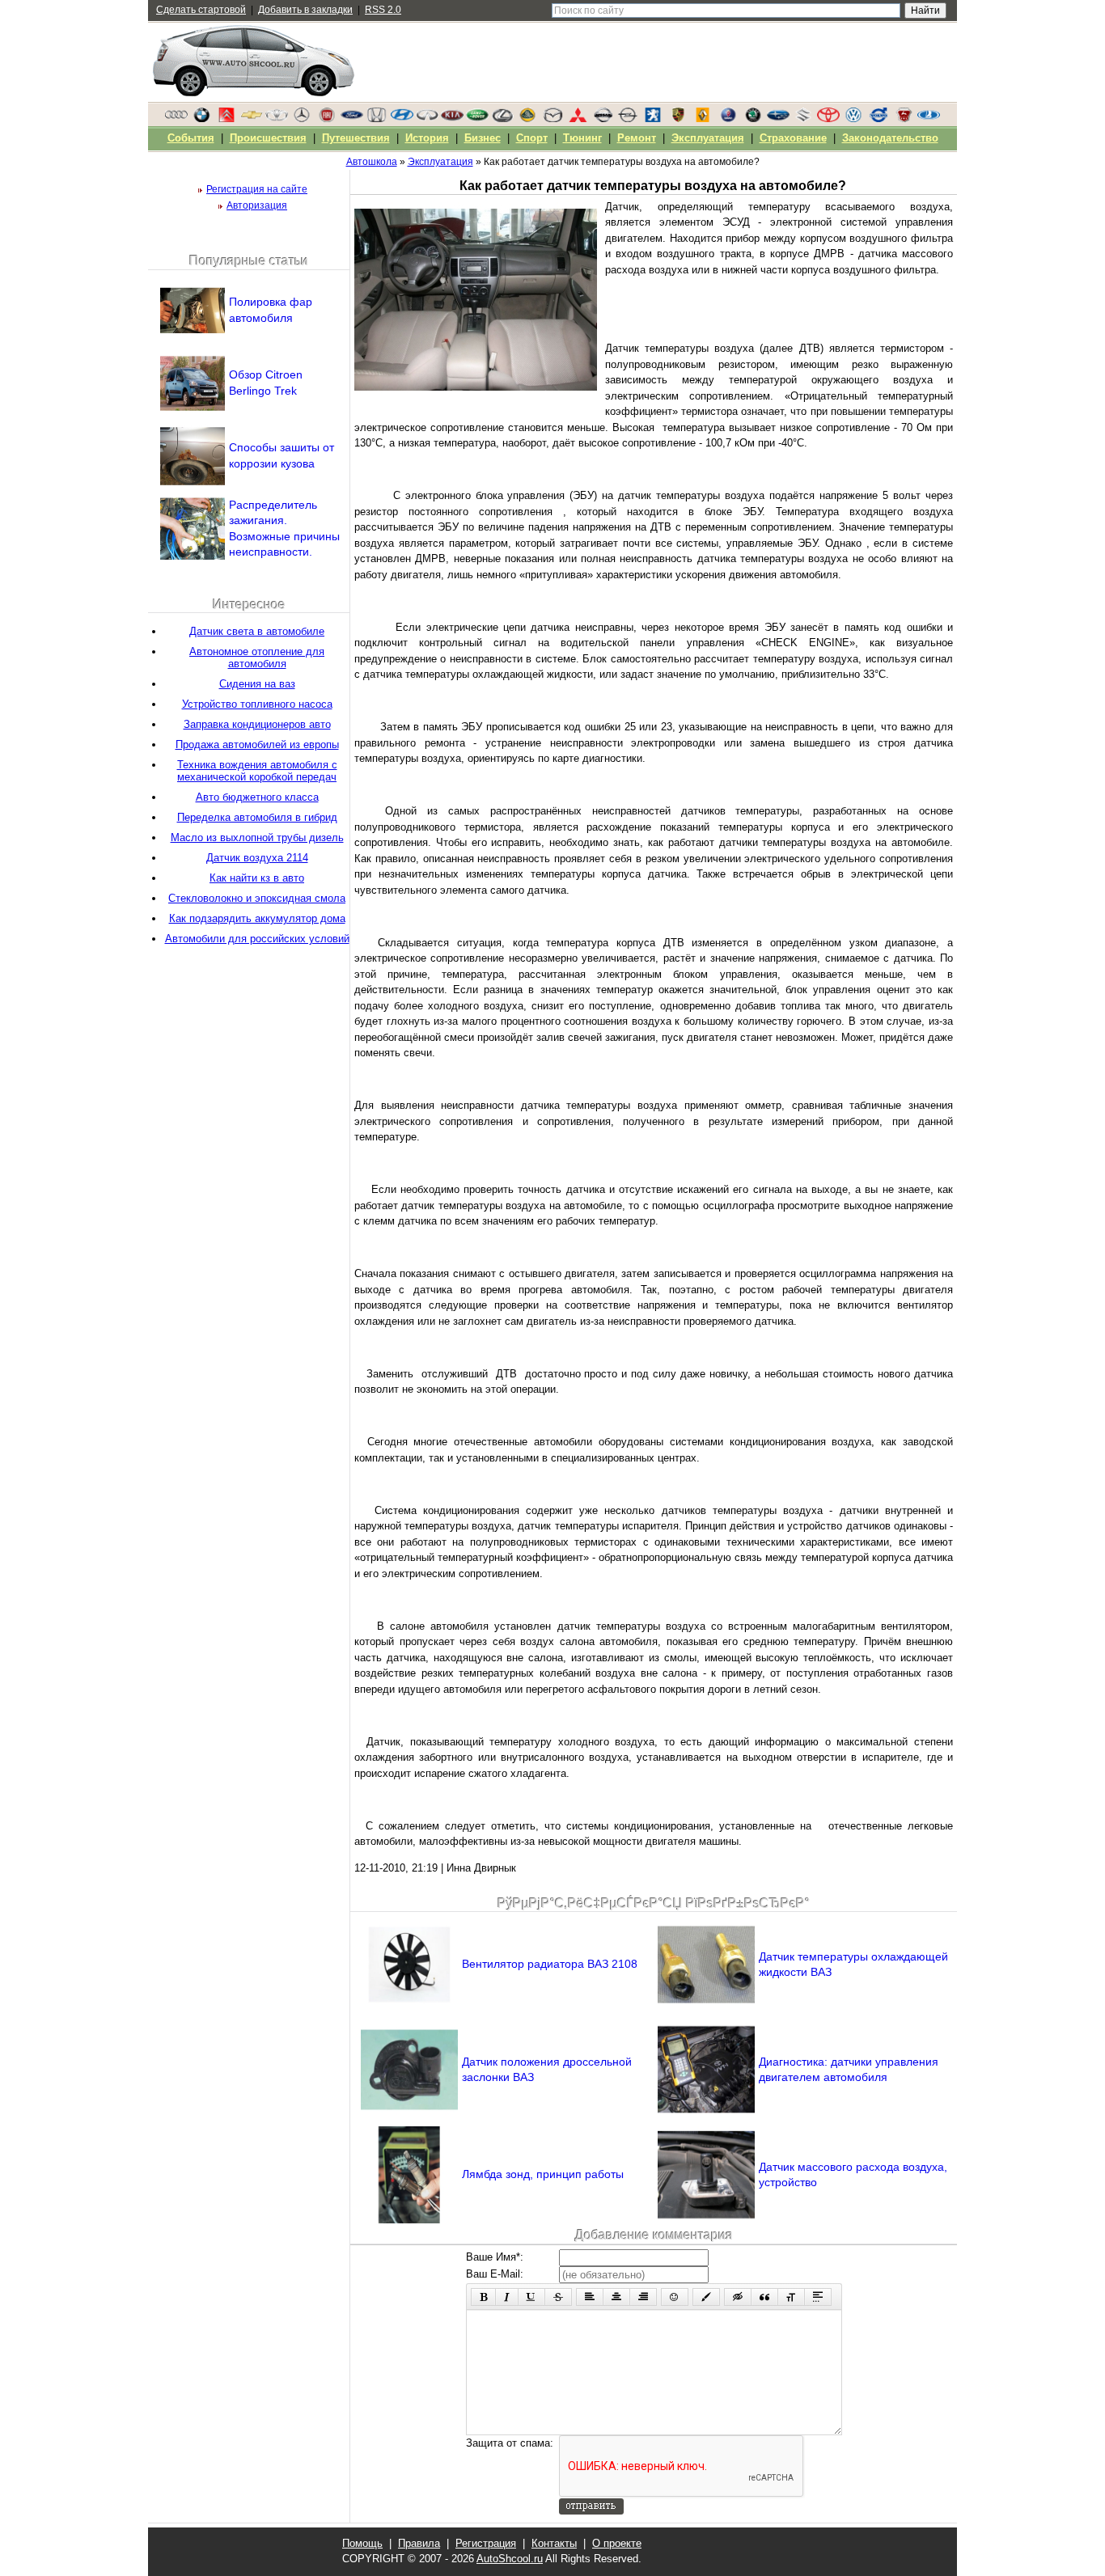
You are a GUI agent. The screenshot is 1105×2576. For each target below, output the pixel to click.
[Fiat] (327, 119)
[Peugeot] (653, 119)
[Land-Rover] (477, 119)
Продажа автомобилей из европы (257, 744)
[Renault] (703, 119)
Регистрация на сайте (257, 189)
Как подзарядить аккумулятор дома (257, 918)
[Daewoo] (277, 119)
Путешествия (356, 138)
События (191, 138)
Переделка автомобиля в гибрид (257, 817)
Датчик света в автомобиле (257, 631)
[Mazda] (552, 119)
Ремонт (637, 138)
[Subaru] (778, 119)
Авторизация (257, 205)
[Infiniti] (427, 119)
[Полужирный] (483, 2297)
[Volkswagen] (853, 119)
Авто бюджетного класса (257, 797)
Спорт (532, 138)
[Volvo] (878, 119)
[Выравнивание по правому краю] (643, 2297)
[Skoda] (753, 119)
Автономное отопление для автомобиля (257, 658)
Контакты (554, 2543)
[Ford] (352, 119)
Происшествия (268, 138)
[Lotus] (527, 119)
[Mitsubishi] (578, 119)
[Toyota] (828, 119)
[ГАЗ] (904, 119)
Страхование (793, 138)
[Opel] (628, 119)
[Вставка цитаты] (764, 2297)
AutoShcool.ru (510, 2559)
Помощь (362, 2543)
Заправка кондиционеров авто (257, 724)
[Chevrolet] (252, 119)
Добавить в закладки (305, 10)
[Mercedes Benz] (302, 119)
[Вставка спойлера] (818, 2297)
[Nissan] (603, 119)
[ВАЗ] (929, 119)
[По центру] (616, 2297)
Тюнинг (582, 138)
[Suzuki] (803, 119)
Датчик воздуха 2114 (257, 858)
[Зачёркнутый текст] (558, 2297)
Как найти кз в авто (257, 878)
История (427, 138)
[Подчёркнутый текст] (531, 2297)
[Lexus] (502, 119)
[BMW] (201, 119)
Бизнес (483, 138)
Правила (419, 2543)
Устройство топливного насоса (257, 704)
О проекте (617, 2543)
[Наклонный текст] (507, 2297)
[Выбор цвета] (706, 2297)
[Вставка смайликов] (675, 2297)
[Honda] (377, 119)
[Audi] (176, 119)
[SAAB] (728, 119)
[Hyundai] (402, 119)
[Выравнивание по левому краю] (590, 2297)
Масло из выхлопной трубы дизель (257, 838)
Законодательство (890, 138)
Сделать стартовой (201, 10)
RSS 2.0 (383, 10)
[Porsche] (678, 119)
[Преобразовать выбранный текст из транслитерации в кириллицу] (791, 2297)
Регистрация (486, 2543)
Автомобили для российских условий (257, 939)
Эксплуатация (708, 138)
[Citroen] (227, 119)
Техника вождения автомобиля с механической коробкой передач (257, 771)
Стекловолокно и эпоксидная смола (257, 898)
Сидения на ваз (257, 684)
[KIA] (452, 119)
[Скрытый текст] (738, 2297)
